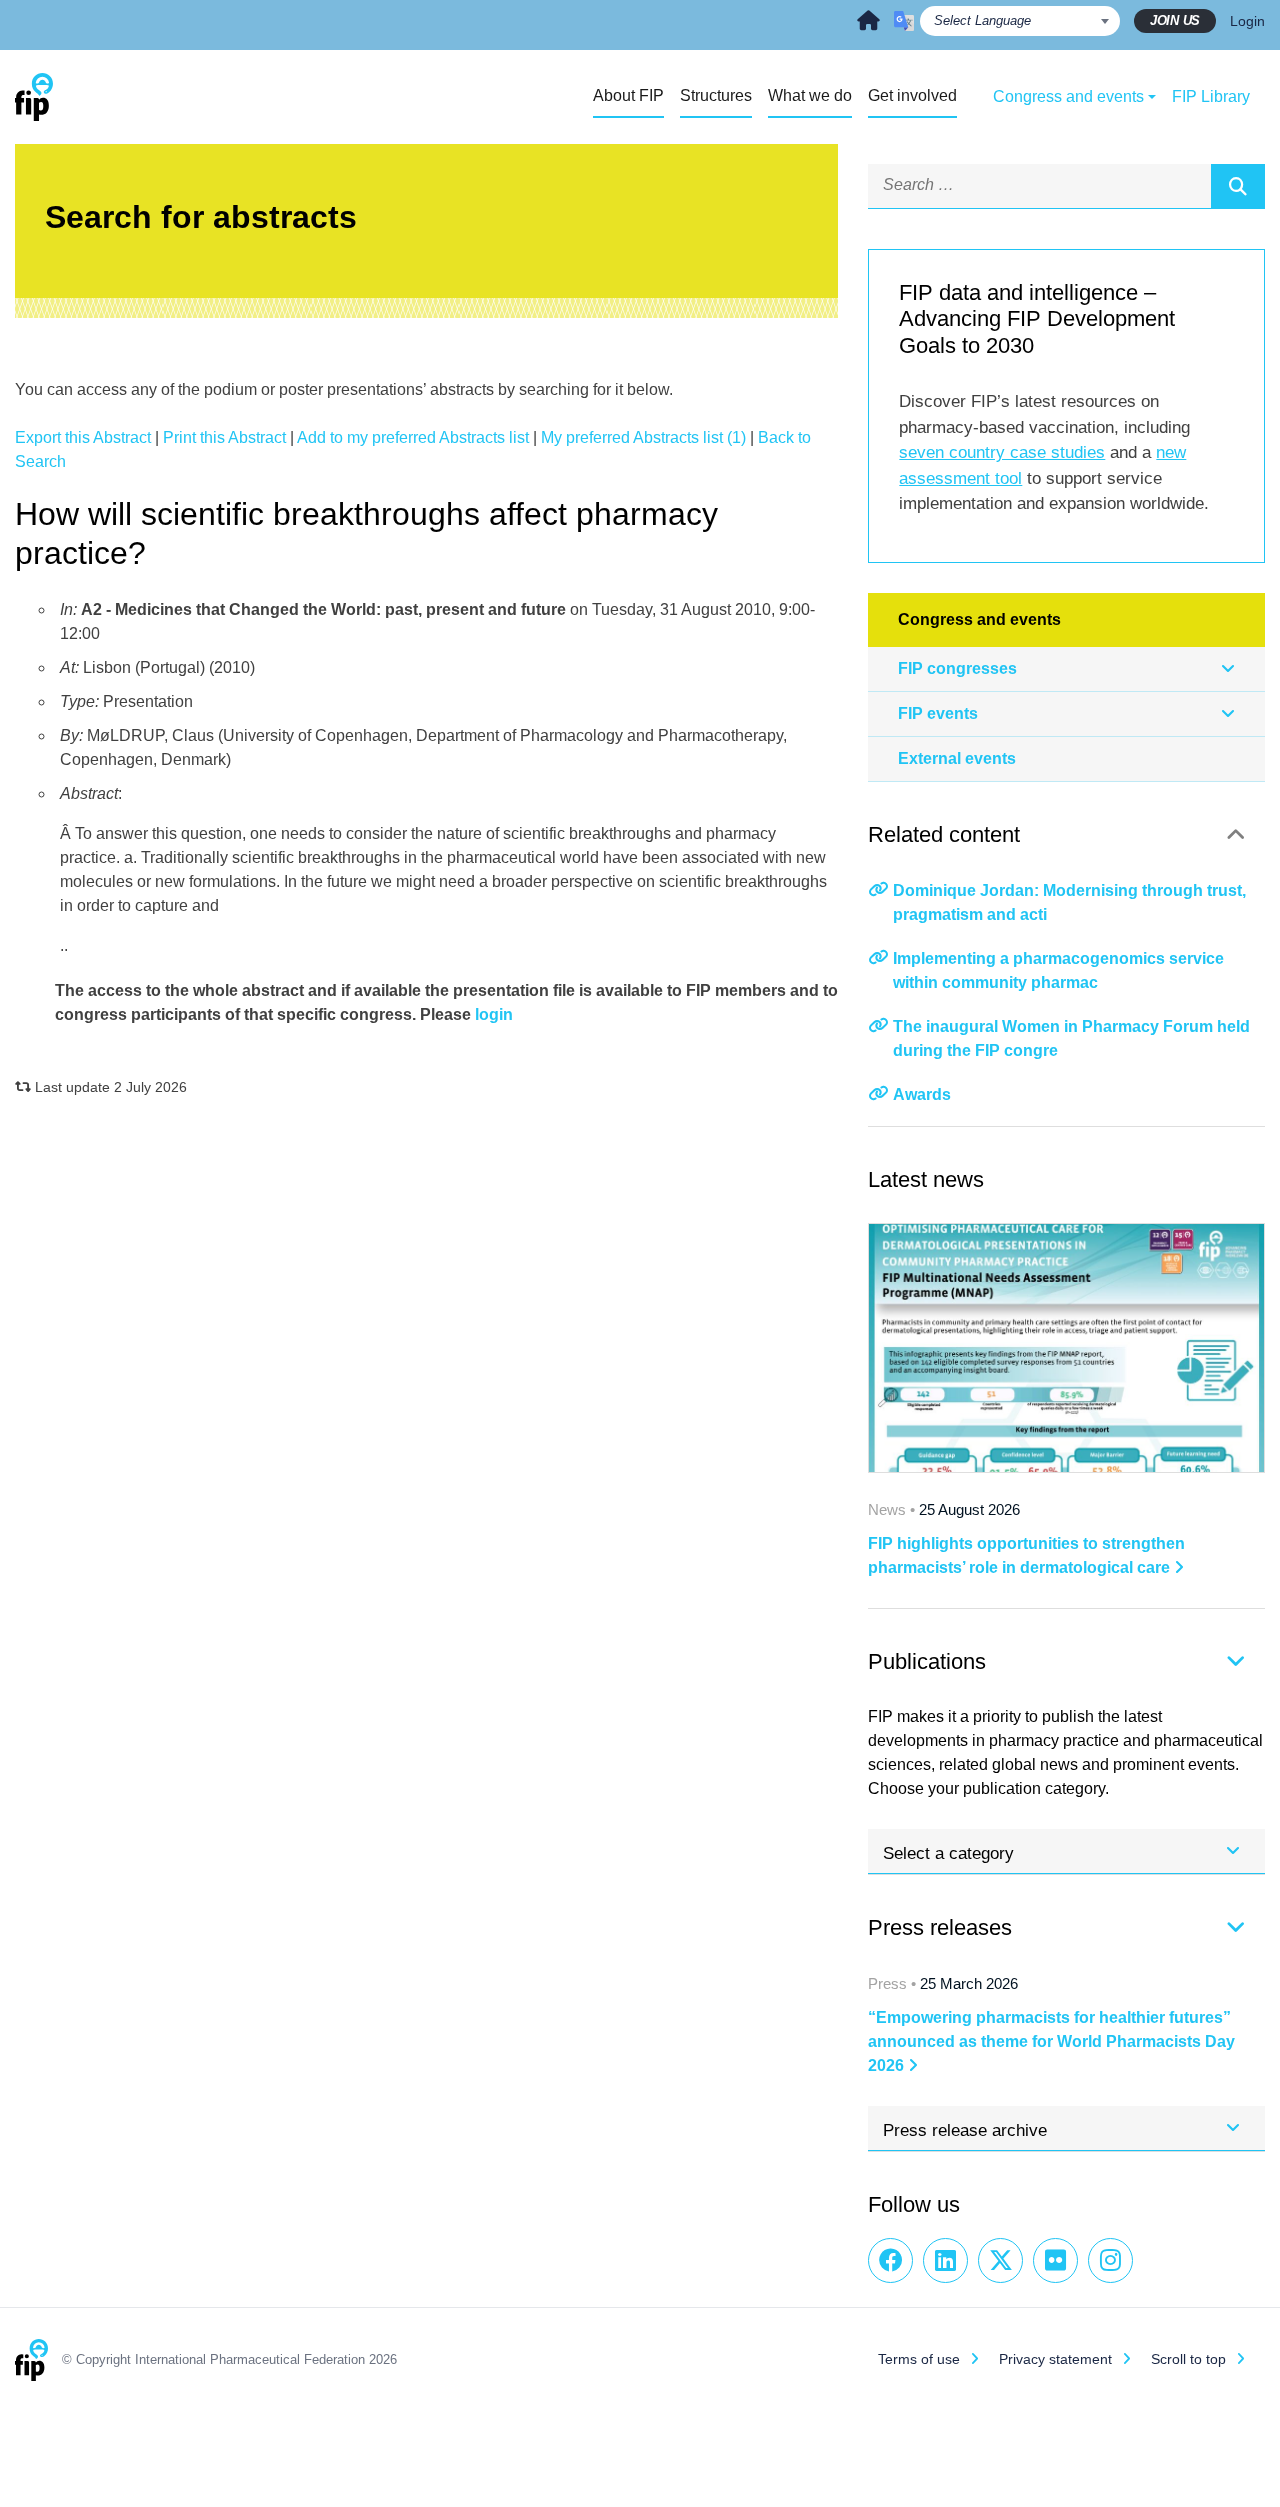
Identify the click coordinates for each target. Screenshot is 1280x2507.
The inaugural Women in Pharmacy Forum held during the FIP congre (1071, 1038)
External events (957, 758)
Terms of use (919, 2359)
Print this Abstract (224, 437)
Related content (944, 834)
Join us (1175, 20)
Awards (922, 1094)
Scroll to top (1188, 2359)
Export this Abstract (83, 437)
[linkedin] (945, 2260)
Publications (927, 1661)
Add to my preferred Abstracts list (413, 437)
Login (1247, 21)
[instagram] (1110, 2260)
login (494, 1014)
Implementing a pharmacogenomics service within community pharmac (1058, 970)
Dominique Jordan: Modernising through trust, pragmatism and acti (1069, 902)
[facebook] (890, 2260)
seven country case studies (1002, 452)
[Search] (1238, 186)
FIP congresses (957, 668)
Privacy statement (1055, 2359)
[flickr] (1055, 2260)
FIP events (938, 713)
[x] (1000, 2260)
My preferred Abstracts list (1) (643, 437)
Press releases (940, 1927)
